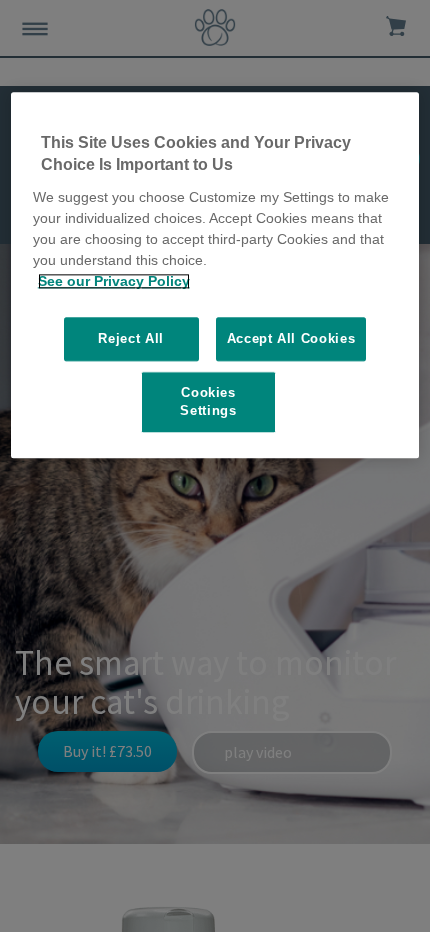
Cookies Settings (208, 401)
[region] (215, 275)
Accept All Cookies (291, 338)
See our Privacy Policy (114, 281)
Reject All (131, 338)
